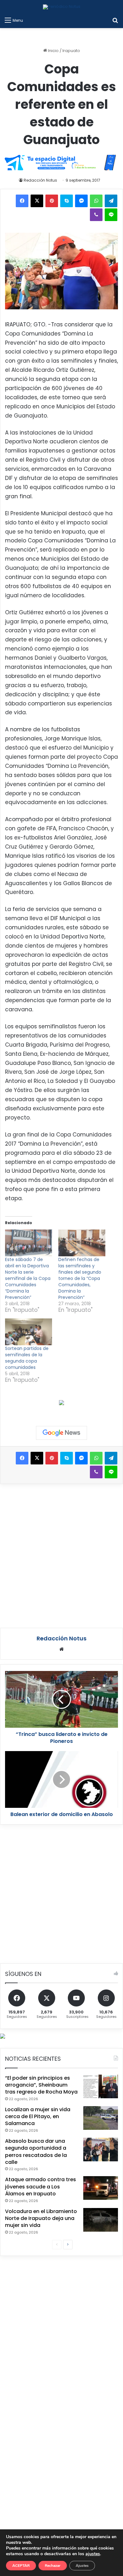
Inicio (53, 51)
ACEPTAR (21, 2566)
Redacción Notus (40, 180)
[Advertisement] (61, 1555)
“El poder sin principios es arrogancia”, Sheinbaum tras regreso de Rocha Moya (41, 2085)
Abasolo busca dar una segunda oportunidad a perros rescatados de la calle (36, 2152)
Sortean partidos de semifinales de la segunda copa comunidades (27, 1358)
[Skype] (67, 201)
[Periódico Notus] (62, 7)
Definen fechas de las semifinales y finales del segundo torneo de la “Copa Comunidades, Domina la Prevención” (80, 1278)
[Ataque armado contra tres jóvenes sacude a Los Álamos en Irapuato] (101, 2188)
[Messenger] (81, 201)
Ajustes (82, 2566)
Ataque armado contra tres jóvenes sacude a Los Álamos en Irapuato (41, 2187)
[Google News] (61, 1433)
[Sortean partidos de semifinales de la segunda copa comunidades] (29, 1332)
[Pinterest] (52, 201)
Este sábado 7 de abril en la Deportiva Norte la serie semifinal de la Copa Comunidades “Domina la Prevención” (28, 1278)
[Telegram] (111, 201)
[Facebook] (22, 201)
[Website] (61, 1649)
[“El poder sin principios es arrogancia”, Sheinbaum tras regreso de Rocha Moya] (101, 2086)
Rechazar (53, 2566)
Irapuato (71, 51)
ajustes (93, 2554)
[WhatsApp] (96, 201)
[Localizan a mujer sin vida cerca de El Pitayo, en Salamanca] (101, 2118)
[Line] (111, 215)
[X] (37, 201)
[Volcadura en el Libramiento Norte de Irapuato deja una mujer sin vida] (101, 2220)
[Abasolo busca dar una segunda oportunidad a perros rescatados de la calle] (101, 2150)
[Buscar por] (115, 20)
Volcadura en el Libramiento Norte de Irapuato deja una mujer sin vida (41, 2218)
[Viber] (96, 215)
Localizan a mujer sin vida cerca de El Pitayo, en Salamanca (38, 2117)
